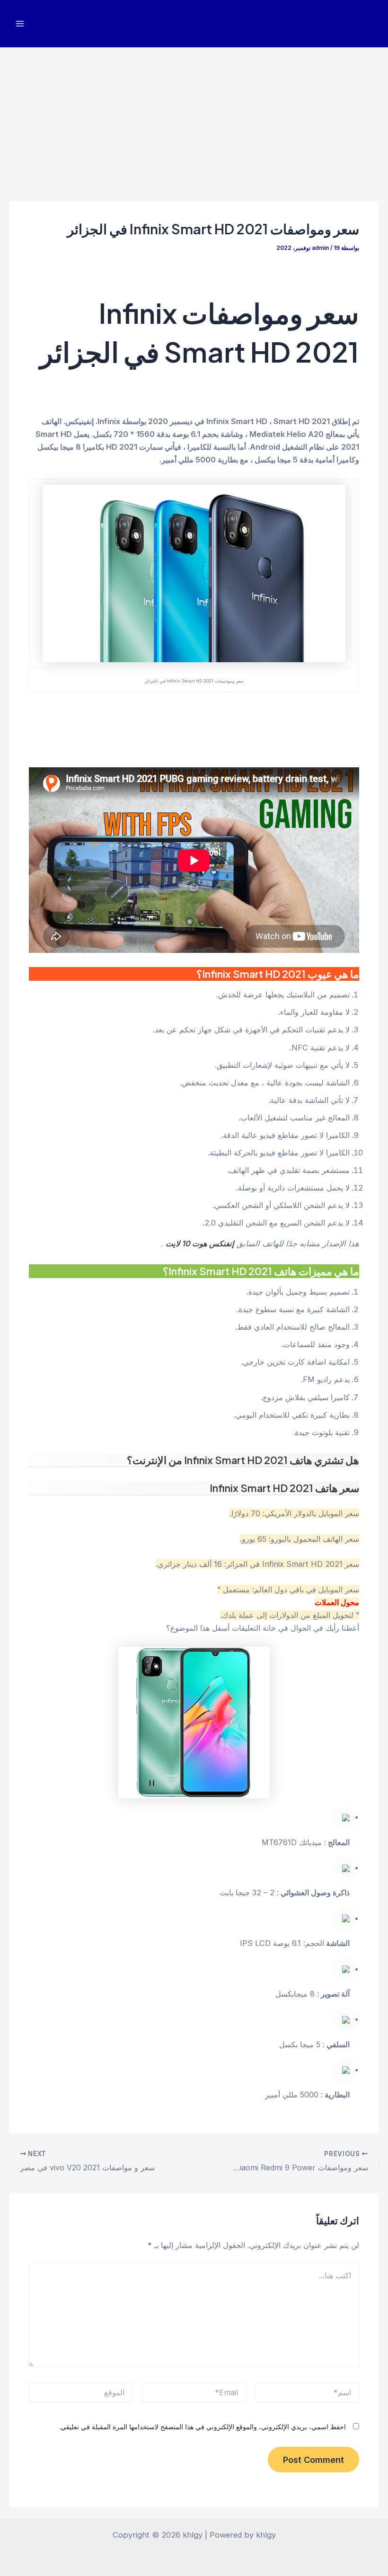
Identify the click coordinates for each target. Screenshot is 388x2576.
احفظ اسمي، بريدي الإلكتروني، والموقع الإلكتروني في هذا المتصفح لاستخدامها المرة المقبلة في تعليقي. (203, 2427)
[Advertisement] (194, 118)
